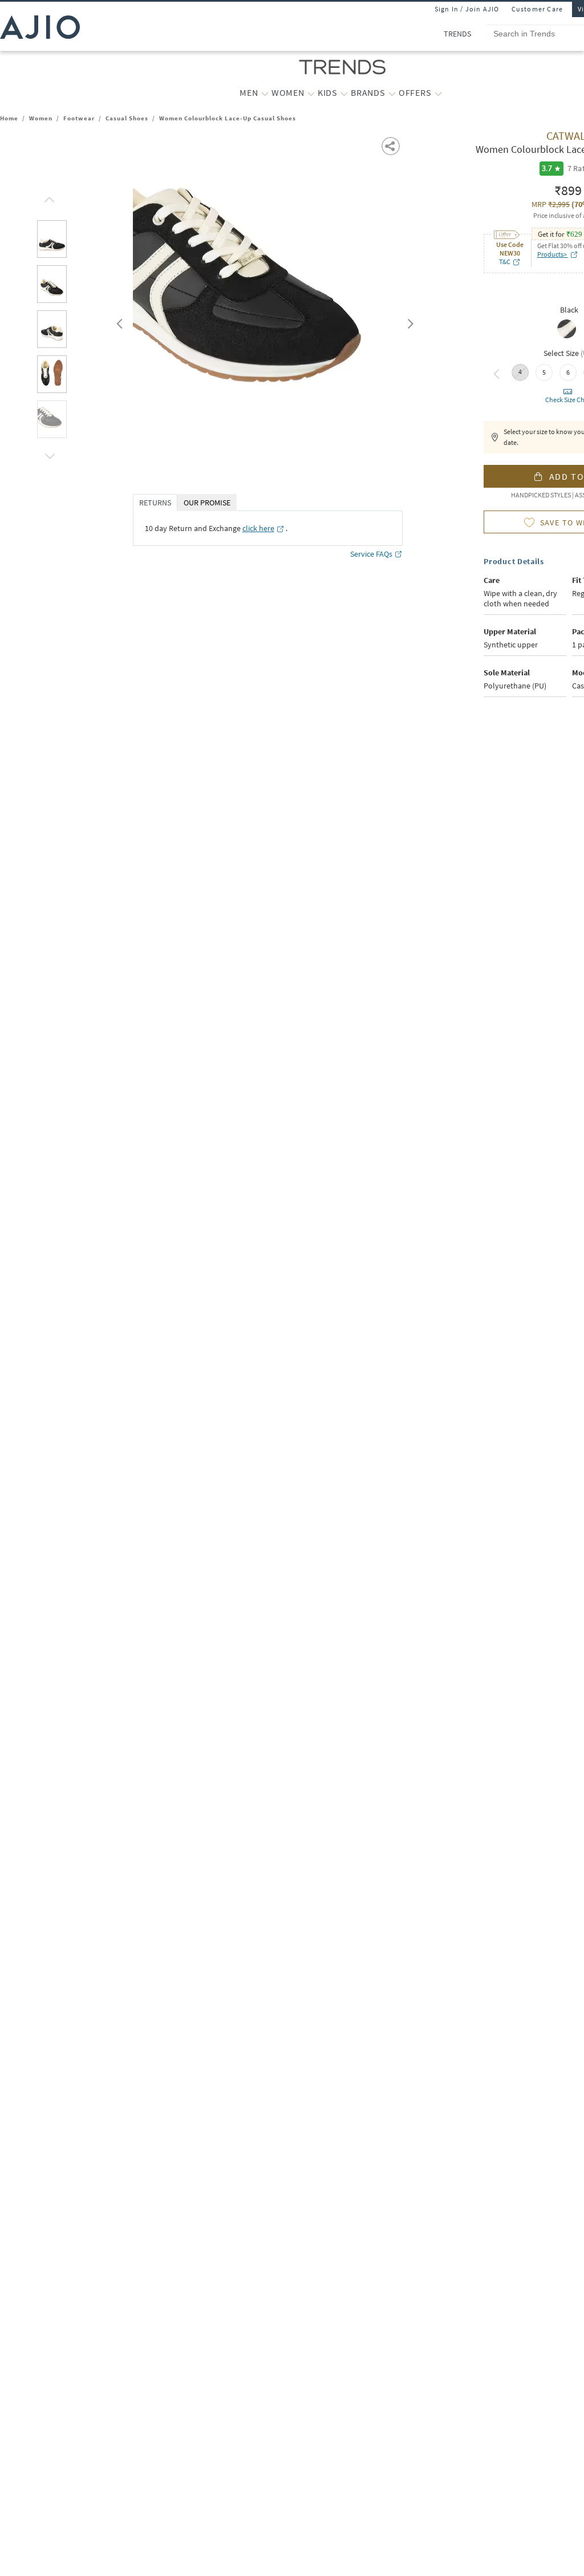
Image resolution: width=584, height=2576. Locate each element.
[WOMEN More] (311, 93)
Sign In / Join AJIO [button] (467, 9)
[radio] (567, 337)
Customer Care (538, 9)
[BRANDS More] (392, 93)
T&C (505, 262)
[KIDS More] (344, 93)
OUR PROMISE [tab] (207, 503)
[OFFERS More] (438, 93)
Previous (118, 321)
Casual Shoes (127, 118)
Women (41, 118)
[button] (48, 197)
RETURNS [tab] (155, 503)
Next (408, 321)
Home (9, 118)
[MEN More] (265, 93)
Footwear (79, 118)
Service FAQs (371, 554)
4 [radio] (520, 372)
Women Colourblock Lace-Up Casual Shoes (228, 118)
